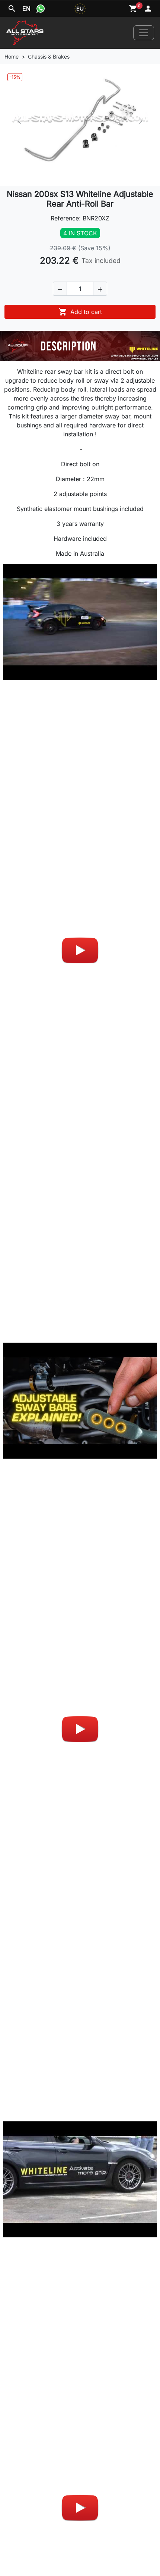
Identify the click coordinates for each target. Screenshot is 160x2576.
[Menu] (144, 33)
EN (26, 9)
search (12, 9)
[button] (60, 289)
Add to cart (80, 312)
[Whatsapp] (41, 9)
